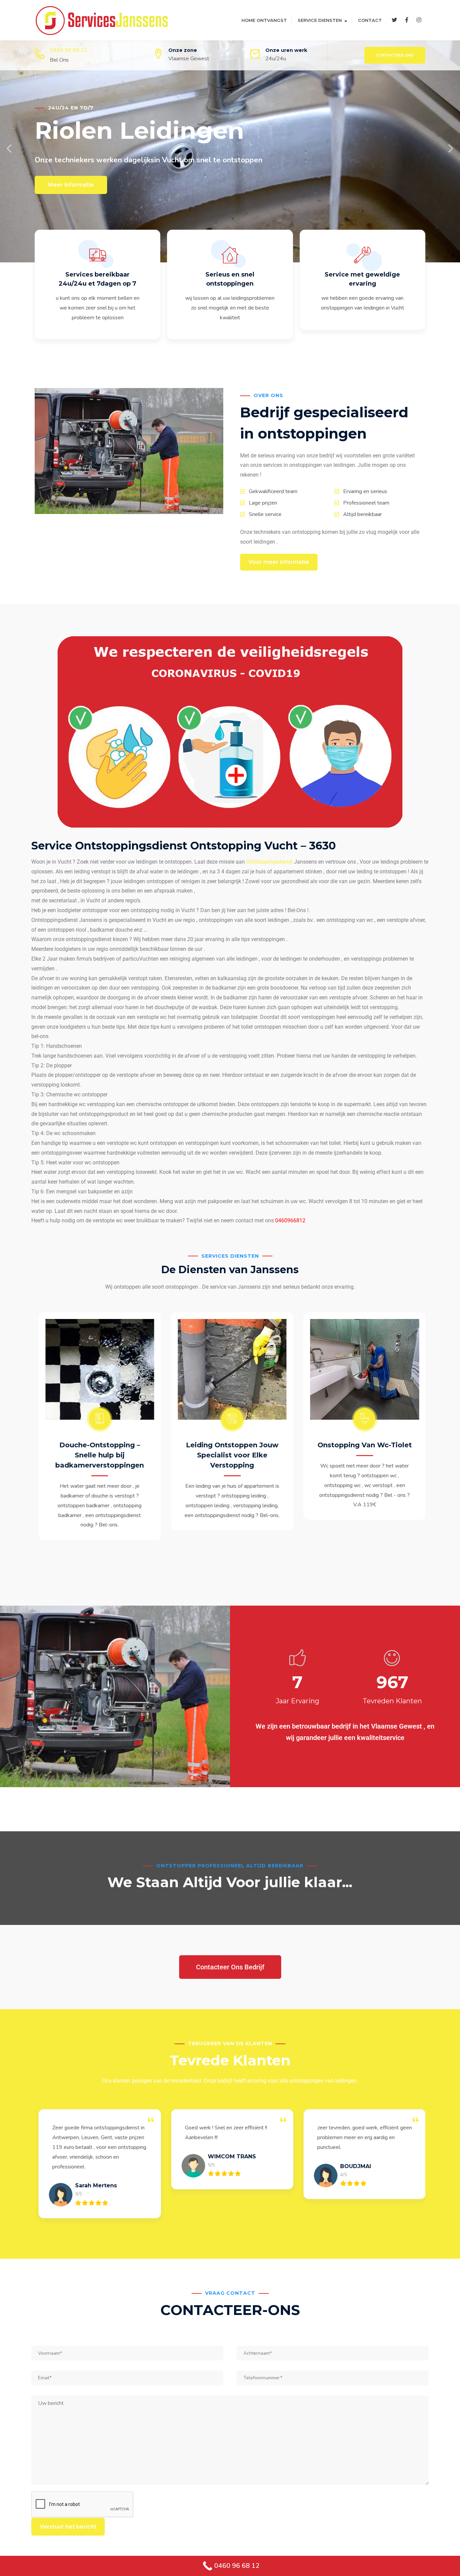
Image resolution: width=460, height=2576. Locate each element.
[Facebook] (407, 20)
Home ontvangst (264, 20)
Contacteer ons (395, 55)
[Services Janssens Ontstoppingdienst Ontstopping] (102, 20)
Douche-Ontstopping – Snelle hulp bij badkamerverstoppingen (97, 1455)
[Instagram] (419, 20)
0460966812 (290, 1220)
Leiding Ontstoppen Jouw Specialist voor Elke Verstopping (230, 1455)
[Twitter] (394, 20)
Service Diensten (320, 20)
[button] (10, 149)
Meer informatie (71, 185)
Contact (370, 20)
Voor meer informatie (279, 562)
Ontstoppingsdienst (269, 862)
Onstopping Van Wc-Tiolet (362, 1445)
